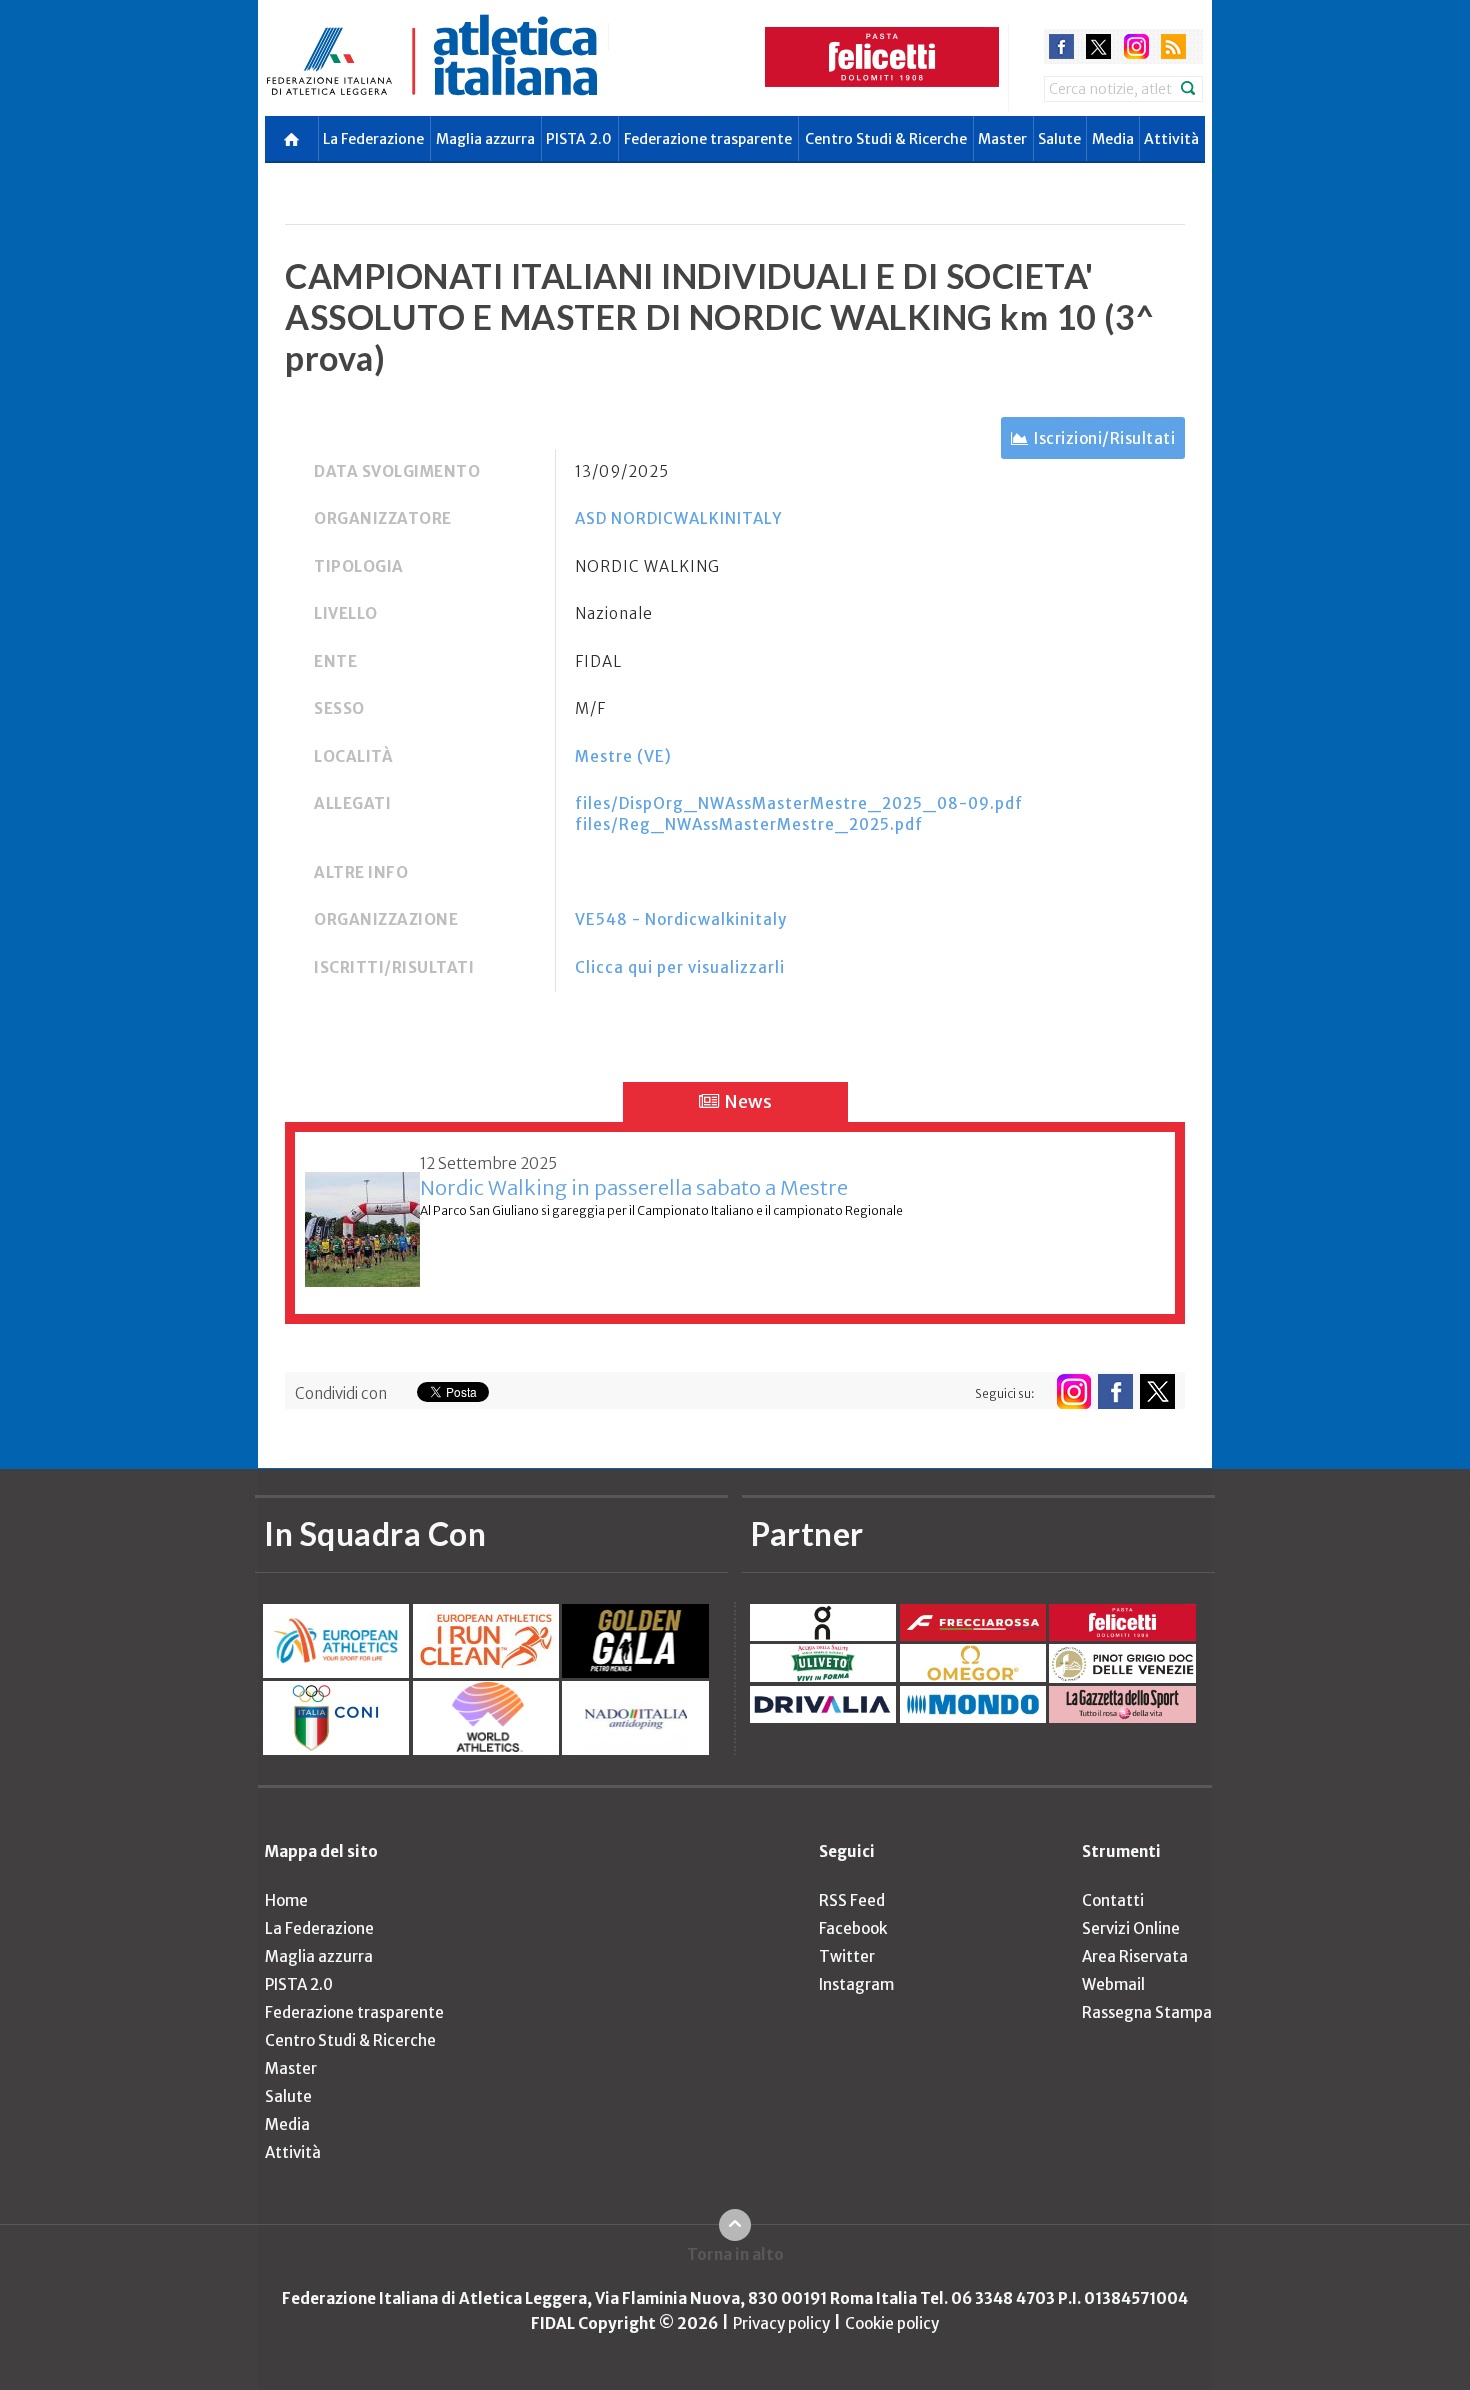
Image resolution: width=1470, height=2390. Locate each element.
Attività (1171, 139)
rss (1173, 46)
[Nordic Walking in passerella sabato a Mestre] (362, 1218)
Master (1002, 139)
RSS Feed (852, 1900)
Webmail (1113, 1984)
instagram (1136, 46)
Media (1113, 139)
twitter (1098, 46)
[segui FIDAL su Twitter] (1157, 1391)
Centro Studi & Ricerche (886, 139)
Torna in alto (735, 2254)
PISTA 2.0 (579, 139)
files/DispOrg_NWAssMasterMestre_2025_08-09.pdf (799, 803)
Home (286, 1900)
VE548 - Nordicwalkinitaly (681, 919)
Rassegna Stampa (1147, 2012)
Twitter (847, 1956)
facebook (1061, 46)
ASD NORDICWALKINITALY (678, 518)
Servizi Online (1131, 1928)
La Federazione (373, 139)
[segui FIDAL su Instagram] (1073, 1391)
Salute (1059, 139)
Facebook (853, 1928)
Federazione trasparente (708, 139)
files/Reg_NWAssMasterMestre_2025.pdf (749, 824)
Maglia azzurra (485, 139)
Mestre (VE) (623, 756)
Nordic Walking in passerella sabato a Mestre (634, 1187)
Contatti (1113, 1900)
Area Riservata (1135, 1956)
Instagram (856, 1984)
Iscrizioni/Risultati (1104, 438)
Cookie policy (892, 2323)
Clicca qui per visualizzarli (680, 967)
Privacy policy (781, 2323)
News (746, 1101)
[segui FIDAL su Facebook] (1115, 1391)
